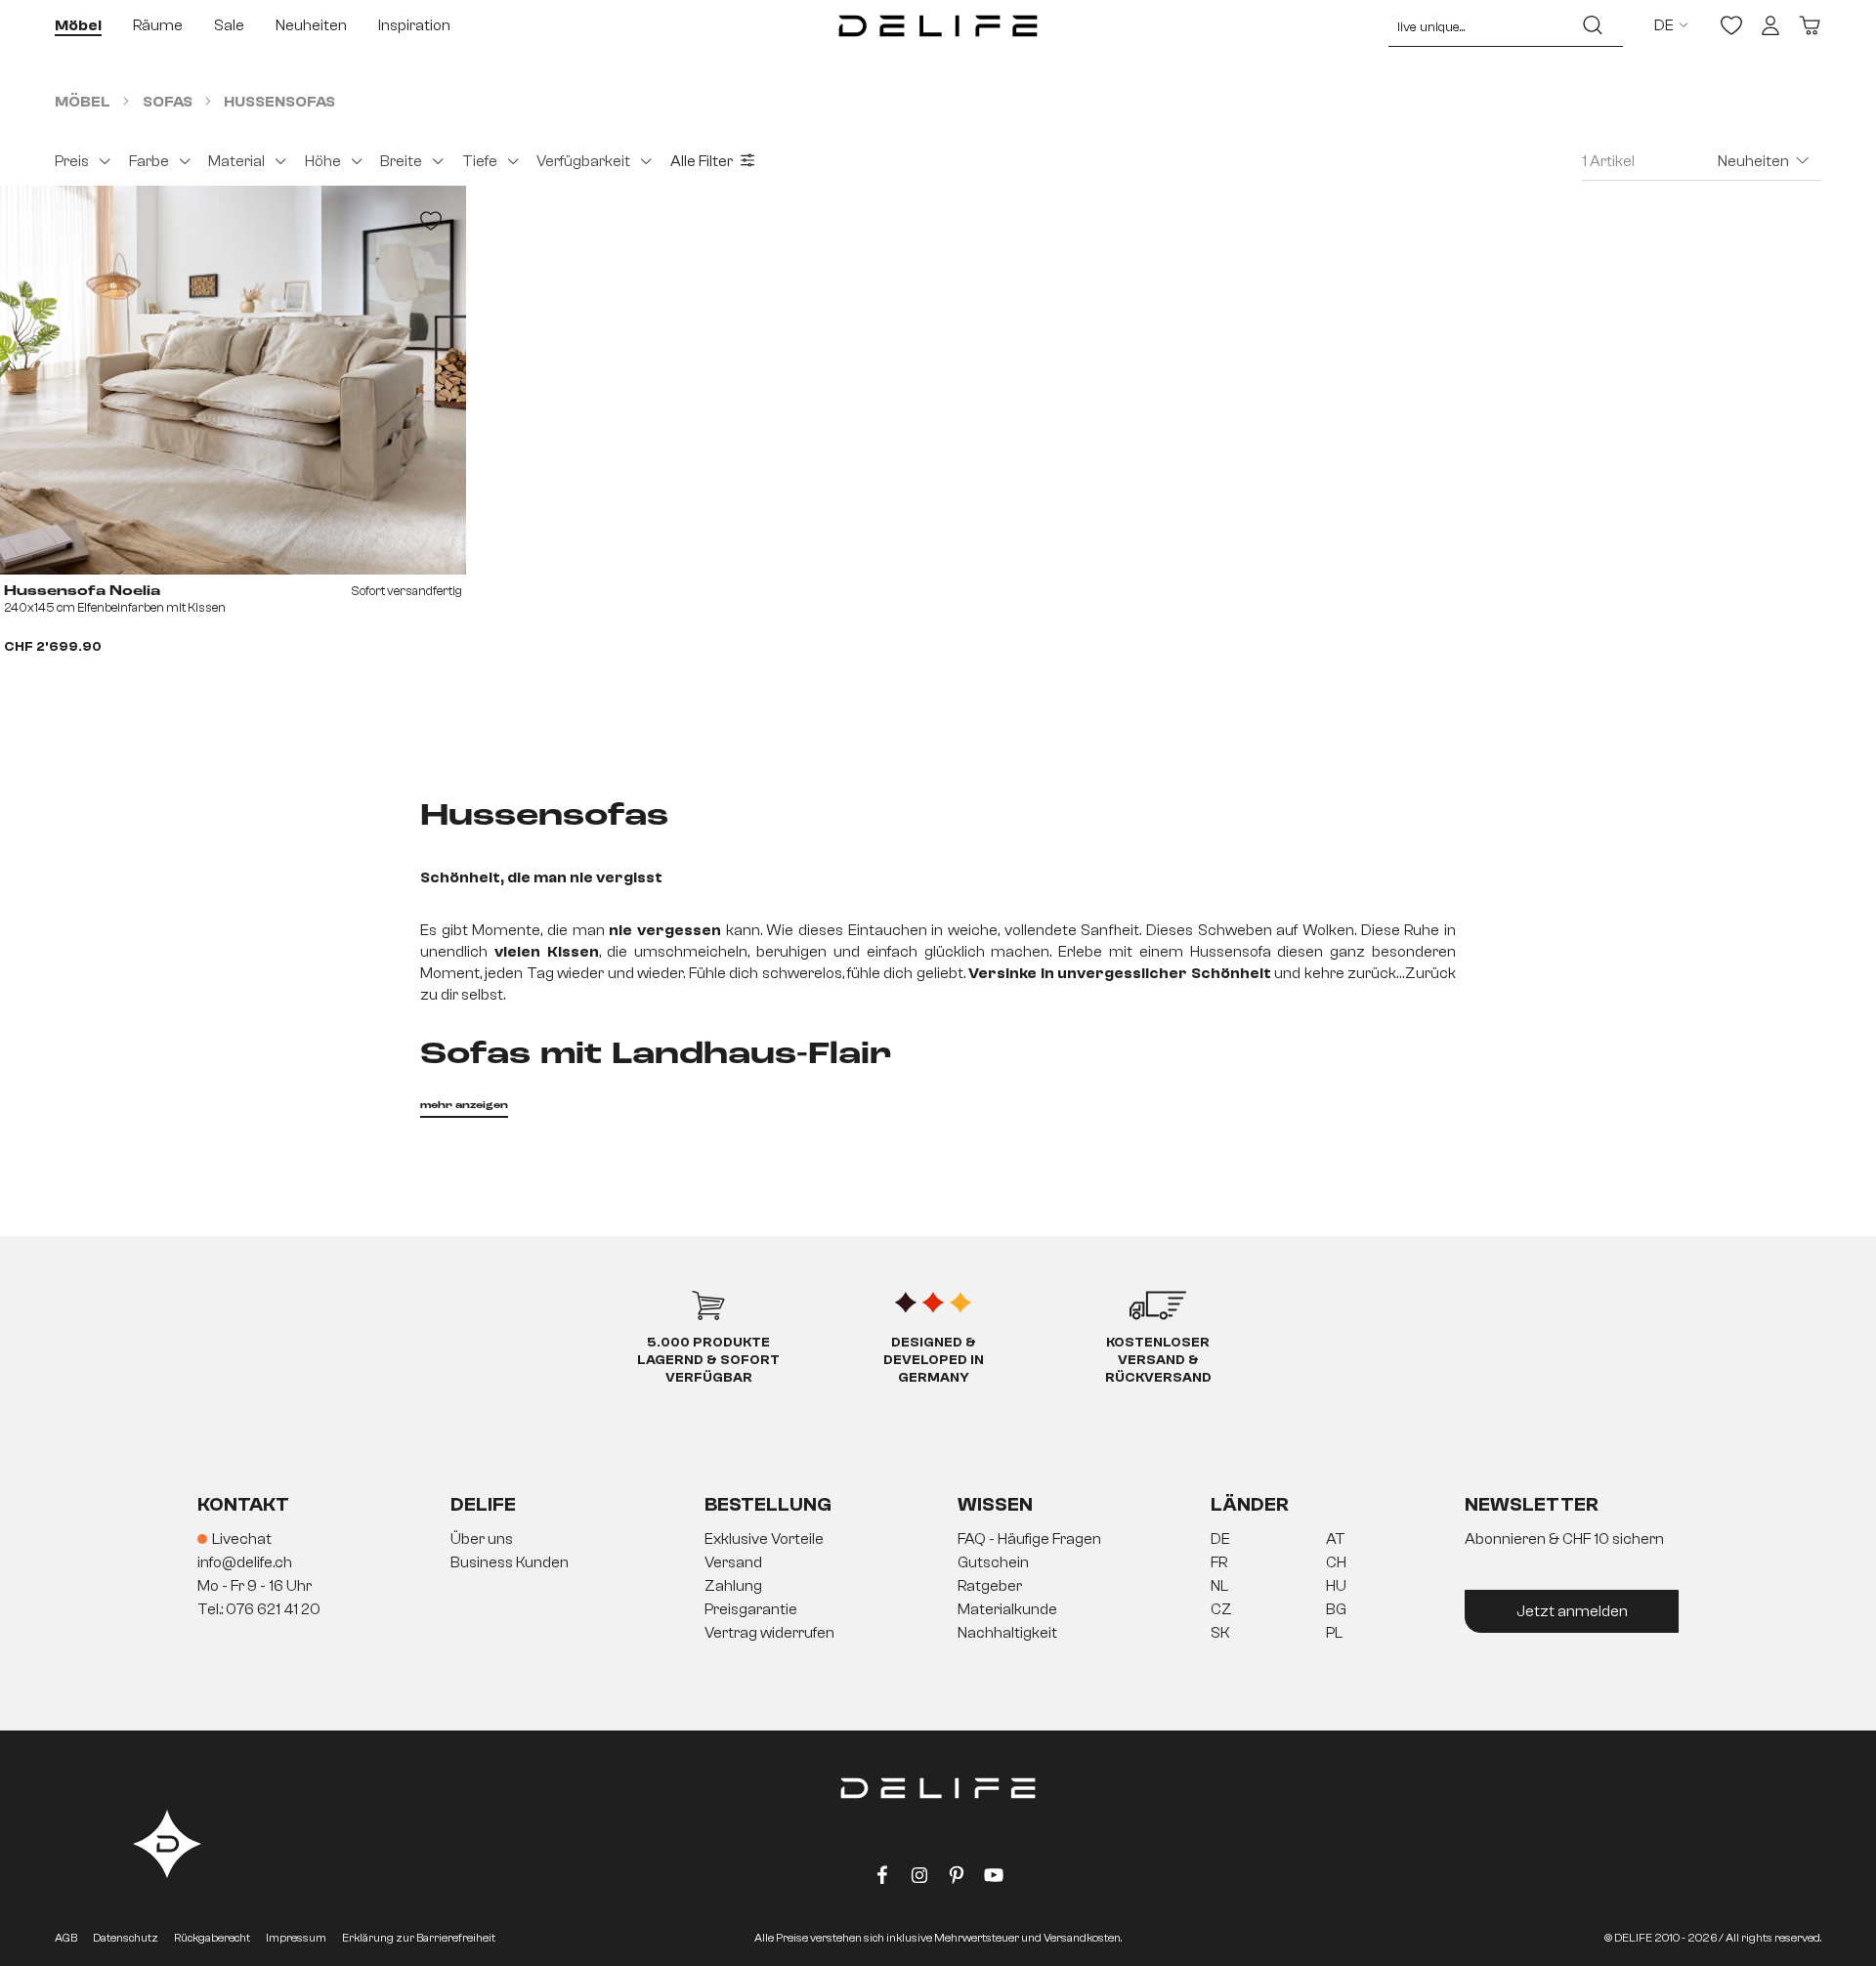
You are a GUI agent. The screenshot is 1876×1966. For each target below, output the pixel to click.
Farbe (149, 161)
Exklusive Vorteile (764, 1539)
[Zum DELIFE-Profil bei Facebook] (882, 1879)
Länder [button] (1250, 1504)
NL (1219, 1586)
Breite (401, 161)
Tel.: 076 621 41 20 (259, 1609)
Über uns (482, 1539)
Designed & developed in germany (934, 1360)
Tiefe (480, 161)
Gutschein (993, 1562)
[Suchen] (1593, 25)
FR (1219, 1562)
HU (1336, 1586)
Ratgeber (990, 1586)
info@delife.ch (245, 1562)
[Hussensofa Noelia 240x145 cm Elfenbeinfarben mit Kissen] (233, 380)
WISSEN (995, 1504)
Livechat (242, 1539)
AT (1336, 1539)
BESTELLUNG (768, 1504)
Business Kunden (510, 1562)
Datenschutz (126, 1938)
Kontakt (243, 1504)
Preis (72, 161)
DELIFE (483, 1504)
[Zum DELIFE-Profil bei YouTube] (994, 1879)
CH (1336, 1562)
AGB (66, 1938)
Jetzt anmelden (1572, 1611)
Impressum (296, 1938)
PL (1334, 1633)
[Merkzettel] (1731, 25)
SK (1220, 1633)
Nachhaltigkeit (1007, 1633)
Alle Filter (702, 161)
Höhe (323, 161)
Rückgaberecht (212, 1938)
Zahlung (733, 1586)
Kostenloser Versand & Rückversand (1158, 1360)
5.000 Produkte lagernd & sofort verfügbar (708, 1360)
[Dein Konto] (1770, 25)
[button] (938, 1587)
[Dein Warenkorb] (1810, 25)
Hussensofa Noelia (82, 591)
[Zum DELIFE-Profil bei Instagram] (919, 1879)
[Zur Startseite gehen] (938, 25)
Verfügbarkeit (583, 161)
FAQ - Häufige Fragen (1029, 1539)
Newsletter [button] (1532, 1504)
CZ (1221, 1609)
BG (1336, 1609)
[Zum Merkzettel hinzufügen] (431, 221)
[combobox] (1476, 25)
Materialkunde (1007, 1609)
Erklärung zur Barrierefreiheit (419, 1938)
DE (1220, 1539)
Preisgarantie (751, 1609)
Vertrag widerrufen (769, 1633)
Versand (733, 1562)
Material (236, 161)
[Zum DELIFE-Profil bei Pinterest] (957, 1879)
